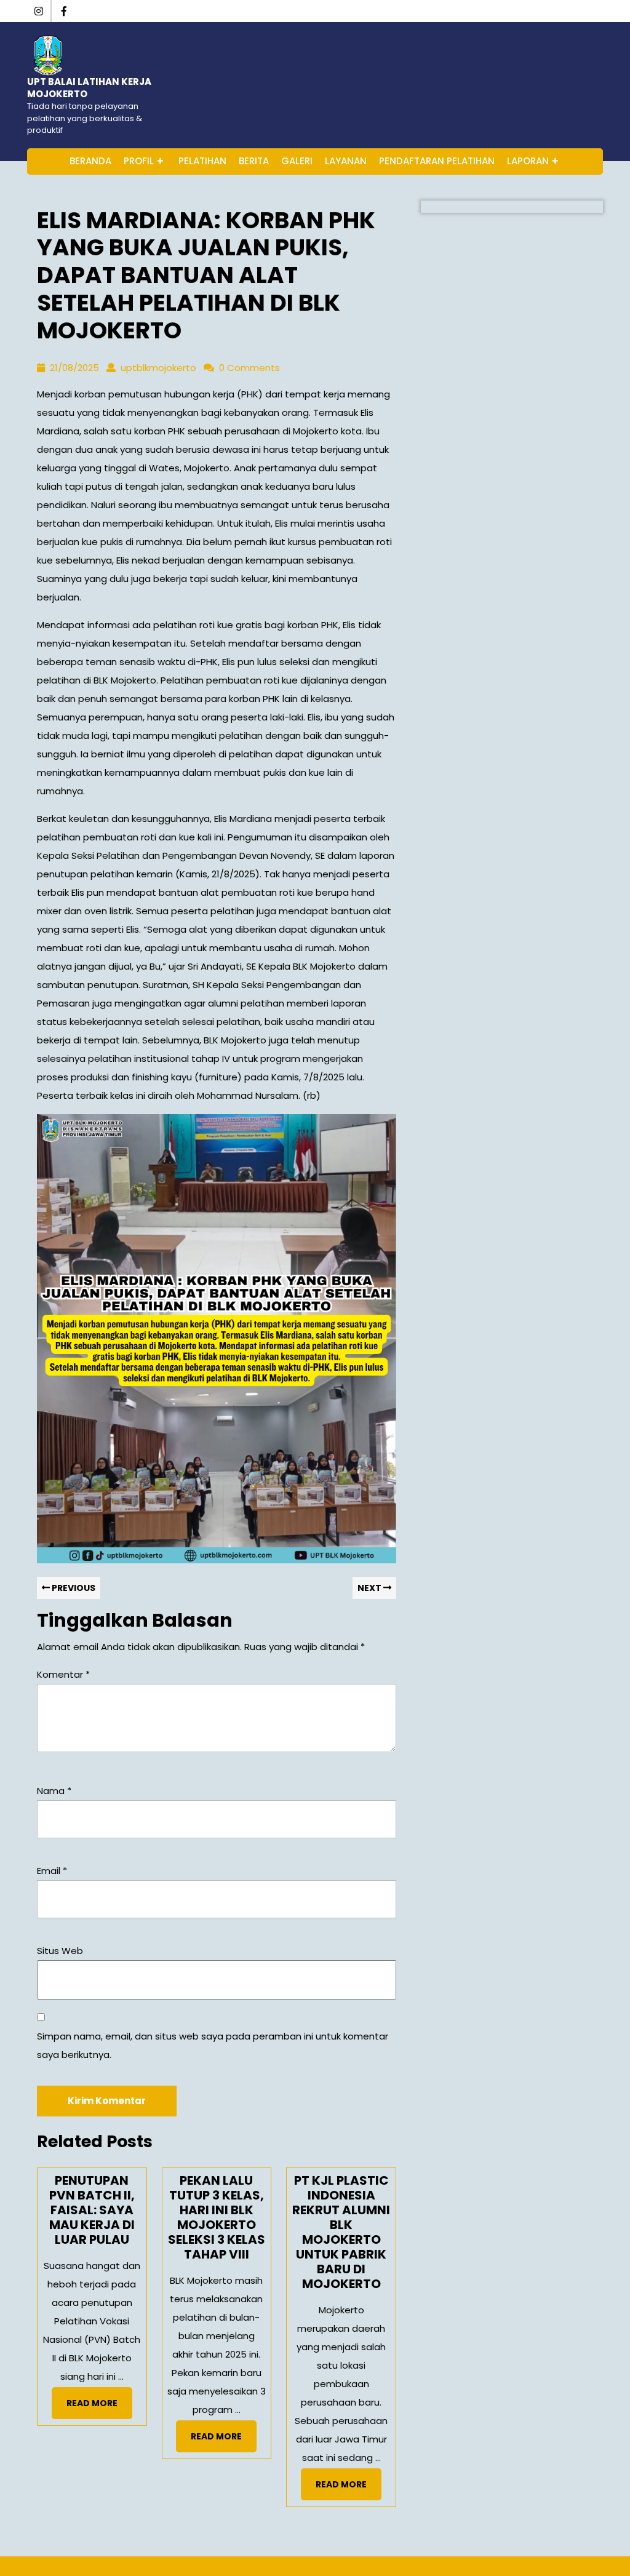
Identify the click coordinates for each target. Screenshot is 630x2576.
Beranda (90, 161)
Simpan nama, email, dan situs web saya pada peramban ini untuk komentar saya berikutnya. (213, 2045)
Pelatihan (202, 161)
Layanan (346, 161)
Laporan (528, 161)
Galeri (297, 161)
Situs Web (60, 1951)
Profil (139, 161)
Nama (54, 1791)
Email (52, 1871)
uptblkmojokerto (158, 368)
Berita (254, 161)
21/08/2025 (74, 368)
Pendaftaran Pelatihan (437, 161)
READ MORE (99, 2407)
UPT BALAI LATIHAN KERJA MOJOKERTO (89, 88)
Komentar (63, 1674)
